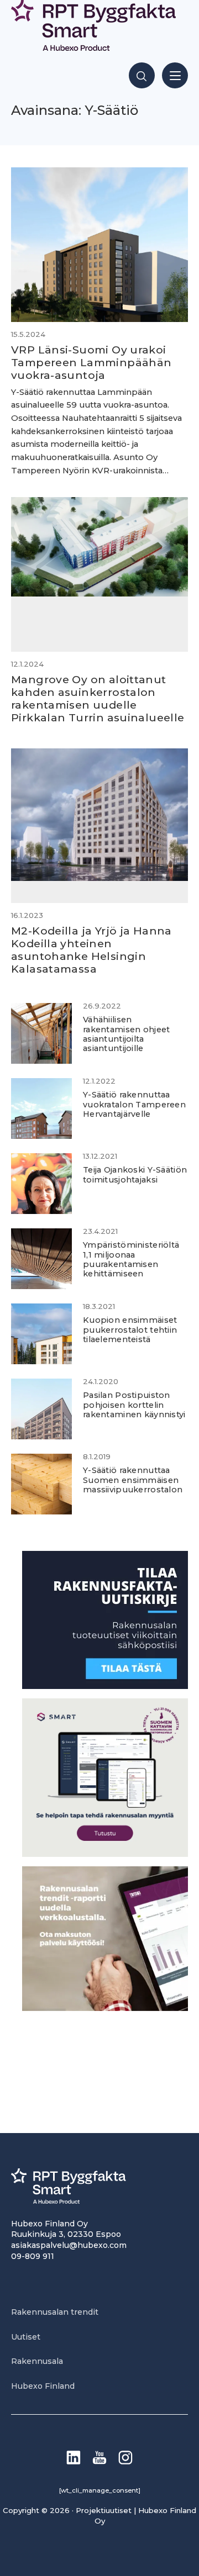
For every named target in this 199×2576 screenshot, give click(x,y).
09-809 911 (33, 2256)
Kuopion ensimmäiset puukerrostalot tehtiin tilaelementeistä (130, 1330)
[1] (105, 1686)
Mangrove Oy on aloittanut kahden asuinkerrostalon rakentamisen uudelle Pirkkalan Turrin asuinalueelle (98, 698)
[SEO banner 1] (105, 1854)
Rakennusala (37, 2361)
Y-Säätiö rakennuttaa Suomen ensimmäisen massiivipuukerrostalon (133, 1480)
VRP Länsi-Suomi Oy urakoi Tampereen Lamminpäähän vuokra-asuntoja (91, 362)
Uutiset (26, 2337)
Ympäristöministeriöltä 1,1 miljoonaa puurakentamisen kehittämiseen (131, 1259)
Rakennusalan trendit (55, 2312)
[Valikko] (175, 75)
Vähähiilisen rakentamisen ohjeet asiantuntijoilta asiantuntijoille (126, 1034)
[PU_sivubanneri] (105, 2008)
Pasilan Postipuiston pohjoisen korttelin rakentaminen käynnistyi (134, 1405)
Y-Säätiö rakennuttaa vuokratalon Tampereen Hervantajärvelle (134, 1104)
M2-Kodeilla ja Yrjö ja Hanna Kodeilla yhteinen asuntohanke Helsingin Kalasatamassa (91, 950)
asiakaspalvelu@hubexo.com (69, 2245)
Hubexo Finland (43, 2386)
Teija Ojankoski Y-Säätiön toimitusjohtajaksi (135, 1174)
